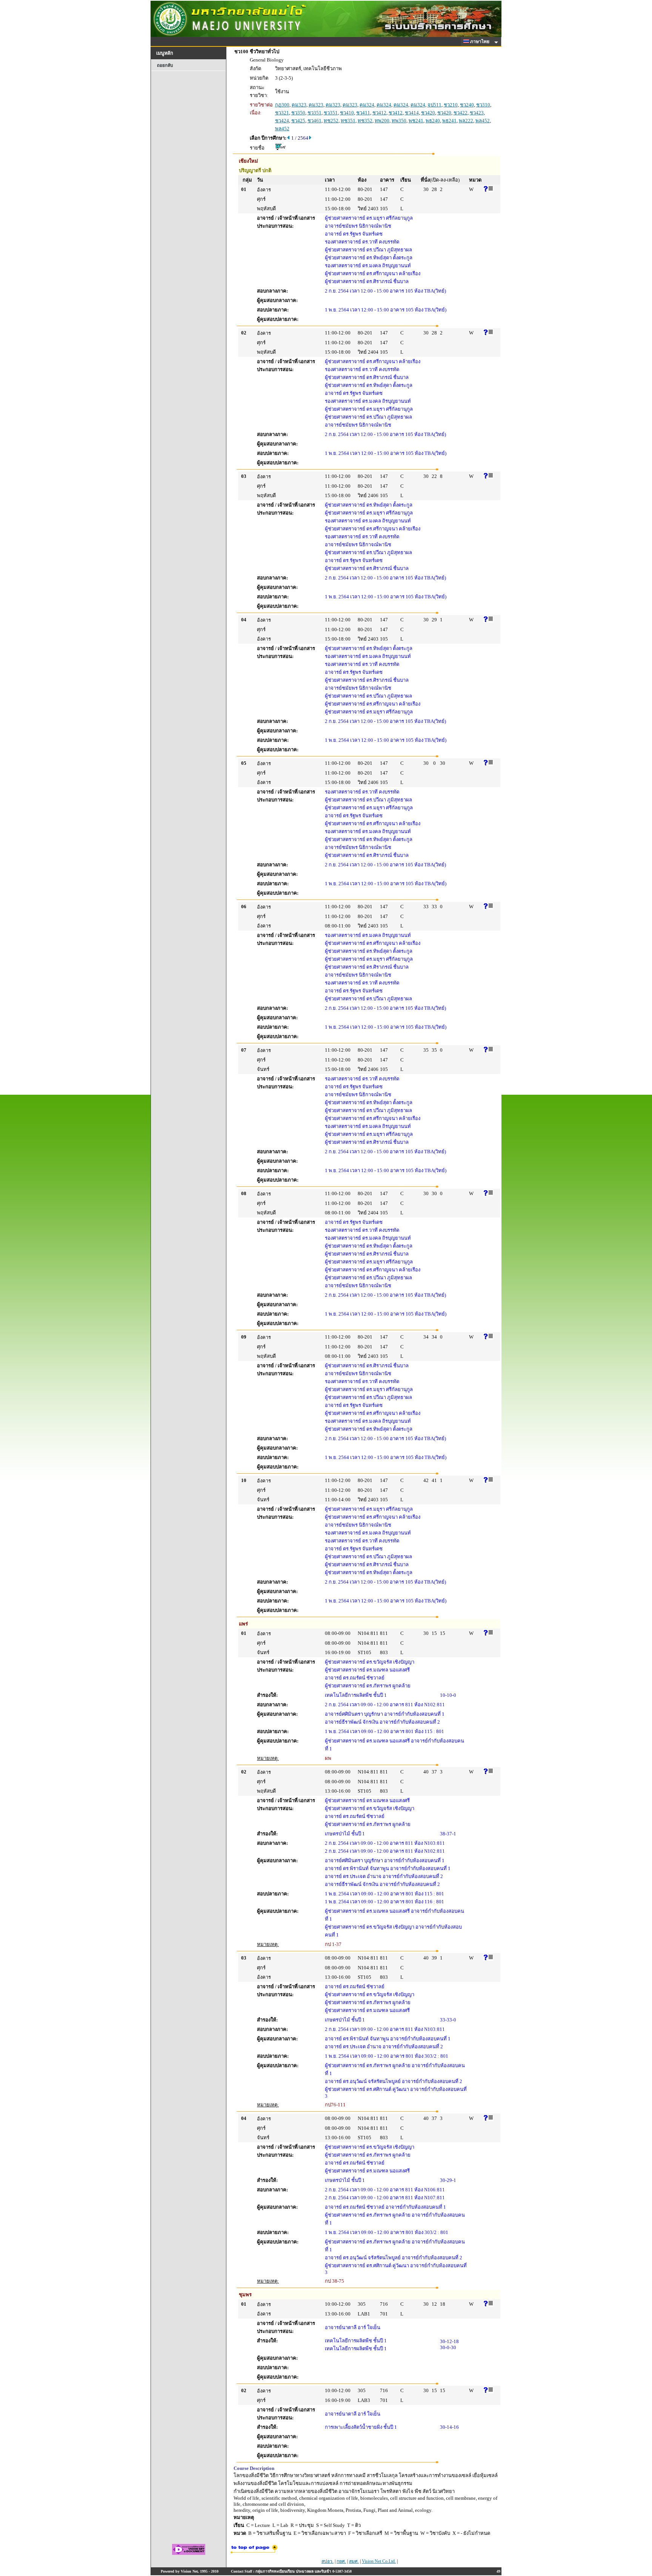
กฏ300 (282, 105)
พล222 (466, 121)
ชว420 (428, 113)
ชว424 (282, 121)
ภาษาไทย (480, 42)
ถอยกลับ (165, 65)
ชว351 (314, 113)
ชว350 (298, 113)
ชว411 (363, 113)
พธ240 (433, 121)
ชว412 (379, 113)
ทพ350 (399, 121)
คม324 (367, 105)
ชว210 (451, 105)
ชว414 (412, 113)
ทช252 (331, 121)
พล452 (483, 121)
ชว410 (347, 113)
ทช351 (348, 121)
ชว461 (314, 121)
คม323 (299, 105)
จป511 (434, 105)
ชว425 (298, 121)
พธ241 (449, 121)
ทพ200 (382, 121)
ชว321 (282, 113)
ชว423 (477, 113)
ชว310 (483, 105)
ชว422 (461, 113)
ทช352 (365, 121)
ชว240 (467, 105)
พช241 (416, 121)
